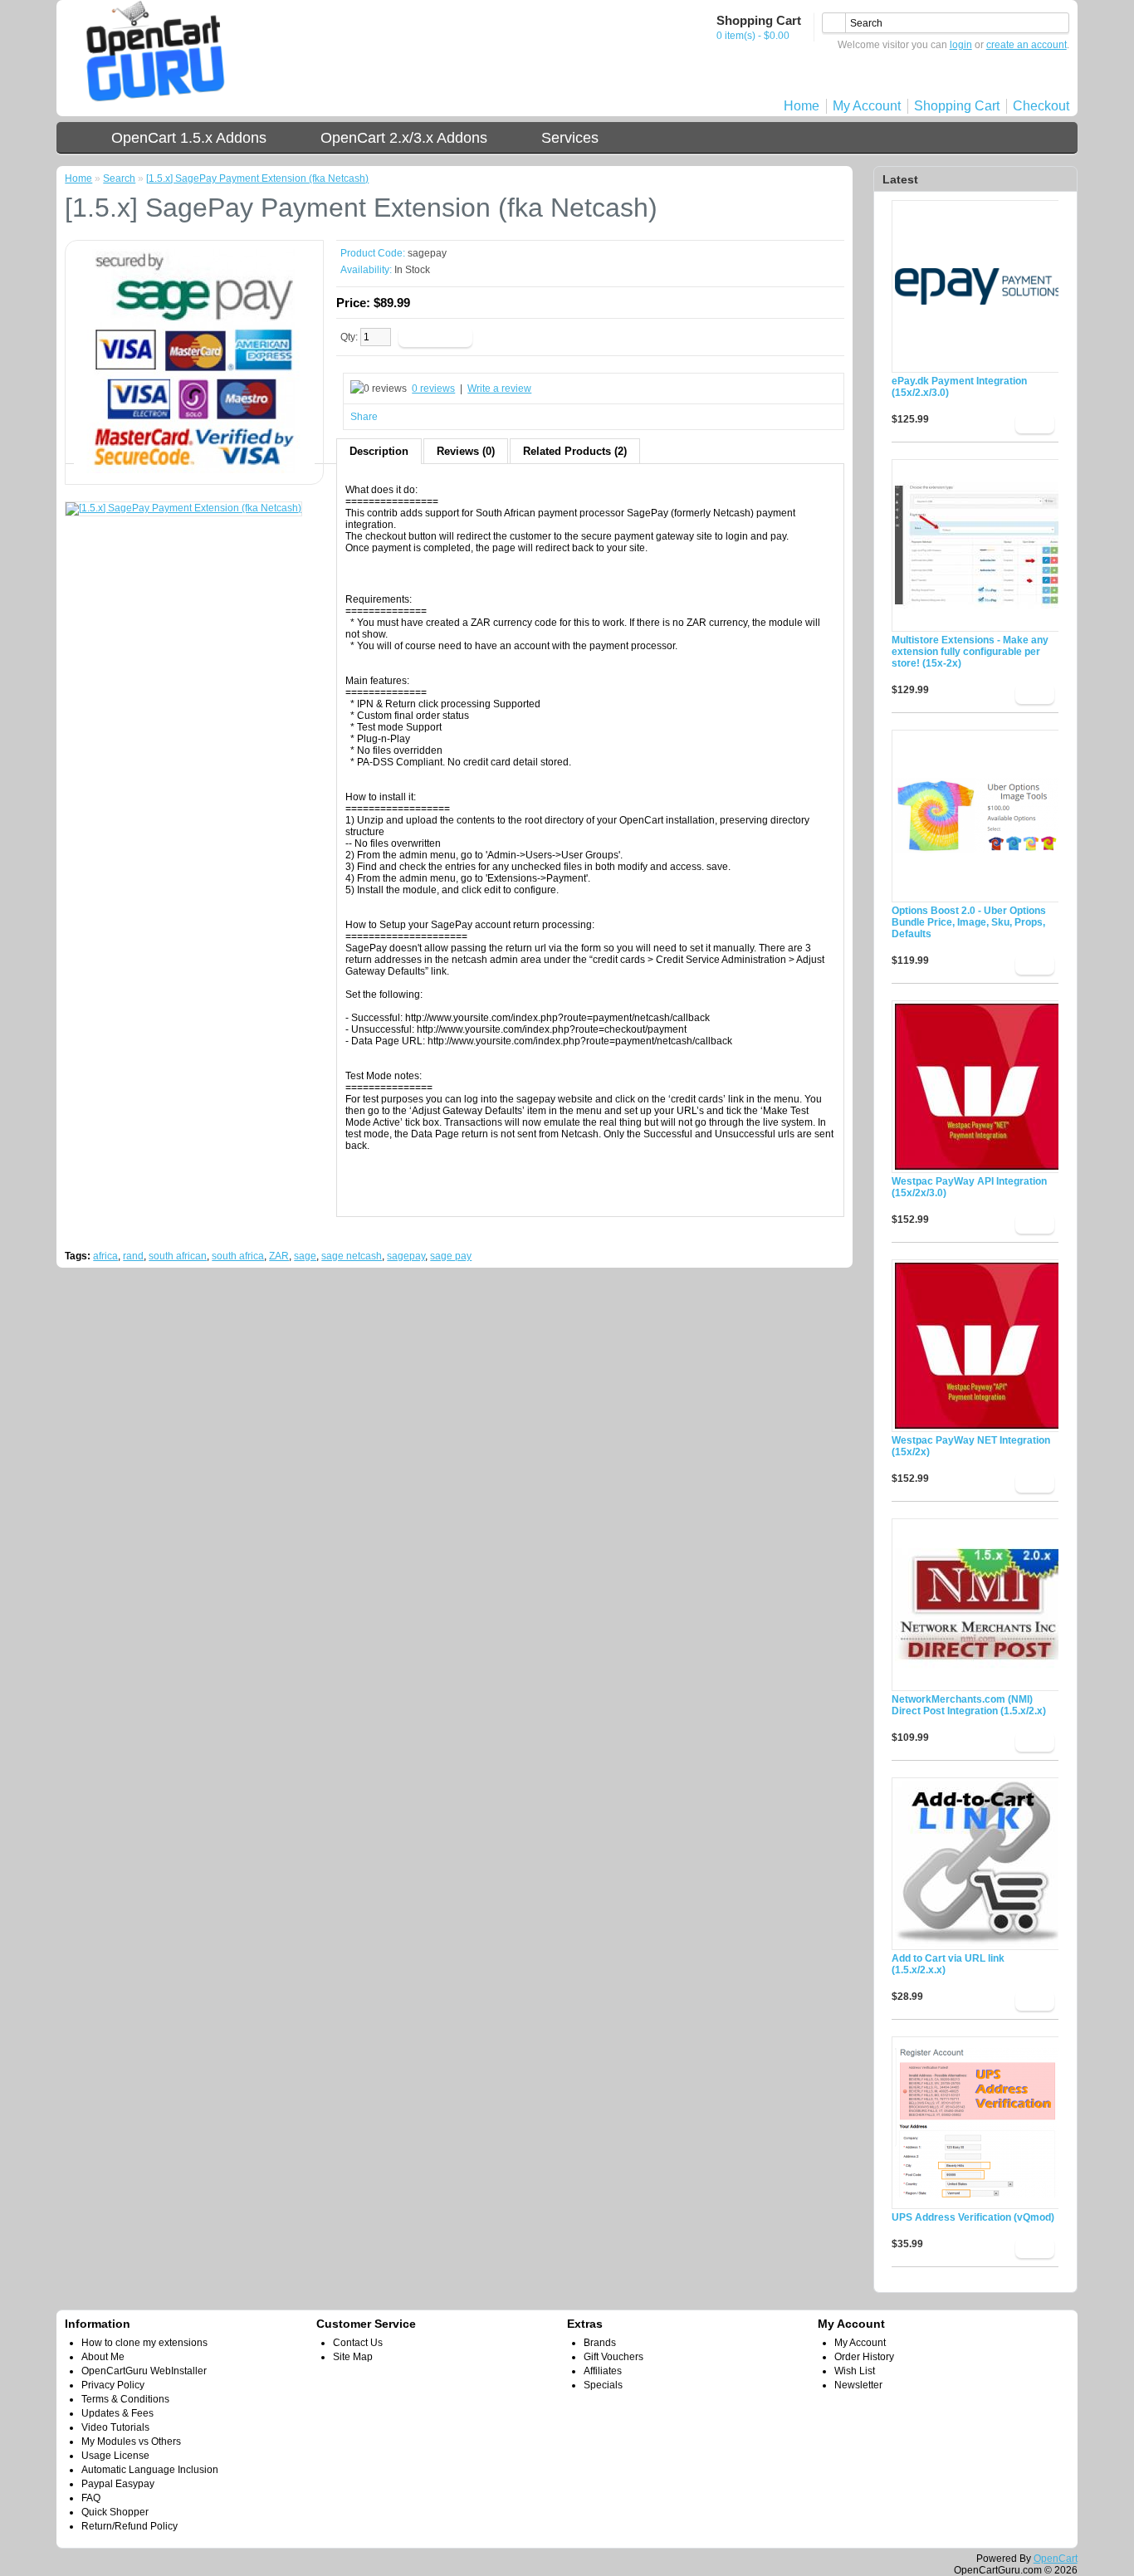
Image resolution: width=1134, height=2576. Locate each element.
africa (105, 1256)
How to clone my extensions (144, 2343)
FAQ (91, 2498)
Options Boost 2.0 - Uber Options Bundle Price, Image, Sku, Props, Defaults (969, 922)
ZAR (279, 1256)
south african (178, 1256)
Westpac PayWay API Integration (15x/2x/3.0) (969, 1187)
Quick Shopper (115, 2512)
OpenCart (1056, 2559)
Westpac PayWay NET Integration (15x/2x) (971, 1446)
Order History (864, 2357)
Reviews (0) (466, 451)
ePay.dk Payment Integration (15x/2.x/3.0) (959, 387)
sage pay (451, 1256)
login (961, 45)
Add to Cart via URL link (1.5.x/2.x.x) (948, 1964)
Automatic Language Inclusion (150, 2470)
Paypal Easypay (118, 2484)
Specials (603, 2385)
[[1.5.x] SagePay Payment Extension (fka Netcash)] (194, 470)
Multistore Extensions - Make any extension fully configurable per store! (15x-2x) (970, 652)
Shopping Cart (957, 106)
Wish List (855, 2371)
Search (119, 178)
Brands (600, 2343)
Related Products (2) (575, 451)
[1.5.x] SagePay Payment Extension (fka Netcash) (257, 178)
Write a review (499, 389)
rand (133, 1256)
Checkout (1041, 106)
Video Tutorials (115, 2427)
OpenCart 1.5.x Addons (189, 138)
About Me (103, 2357)
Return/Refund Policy (130, 2526)
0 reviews (433, 389)
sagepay (406, 1256)
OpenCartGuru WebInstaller (144, 2371)
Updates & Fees (117, 2413)
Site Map (353, 2357)
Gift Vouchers (613, 2357)
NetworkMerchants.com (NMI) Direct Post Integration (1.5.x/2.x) (969, 1705)
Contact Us (358, 2343)
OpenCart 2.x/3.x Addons (404, 138)
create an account (1026, 45)
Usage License (115, 2456)
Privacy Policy (113, 2385)
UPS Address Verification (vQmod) (973, 2217)
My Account (867, 106)
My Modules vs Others (131, 2442)
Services (570, 138)
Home (802, 106)
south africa (238, 1256)
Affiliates (603, 2371)
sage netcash (352, 1256)
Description (379, 451)
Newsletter (858, 2385)
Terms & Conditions (125, 2399)
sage (305, 1256)
